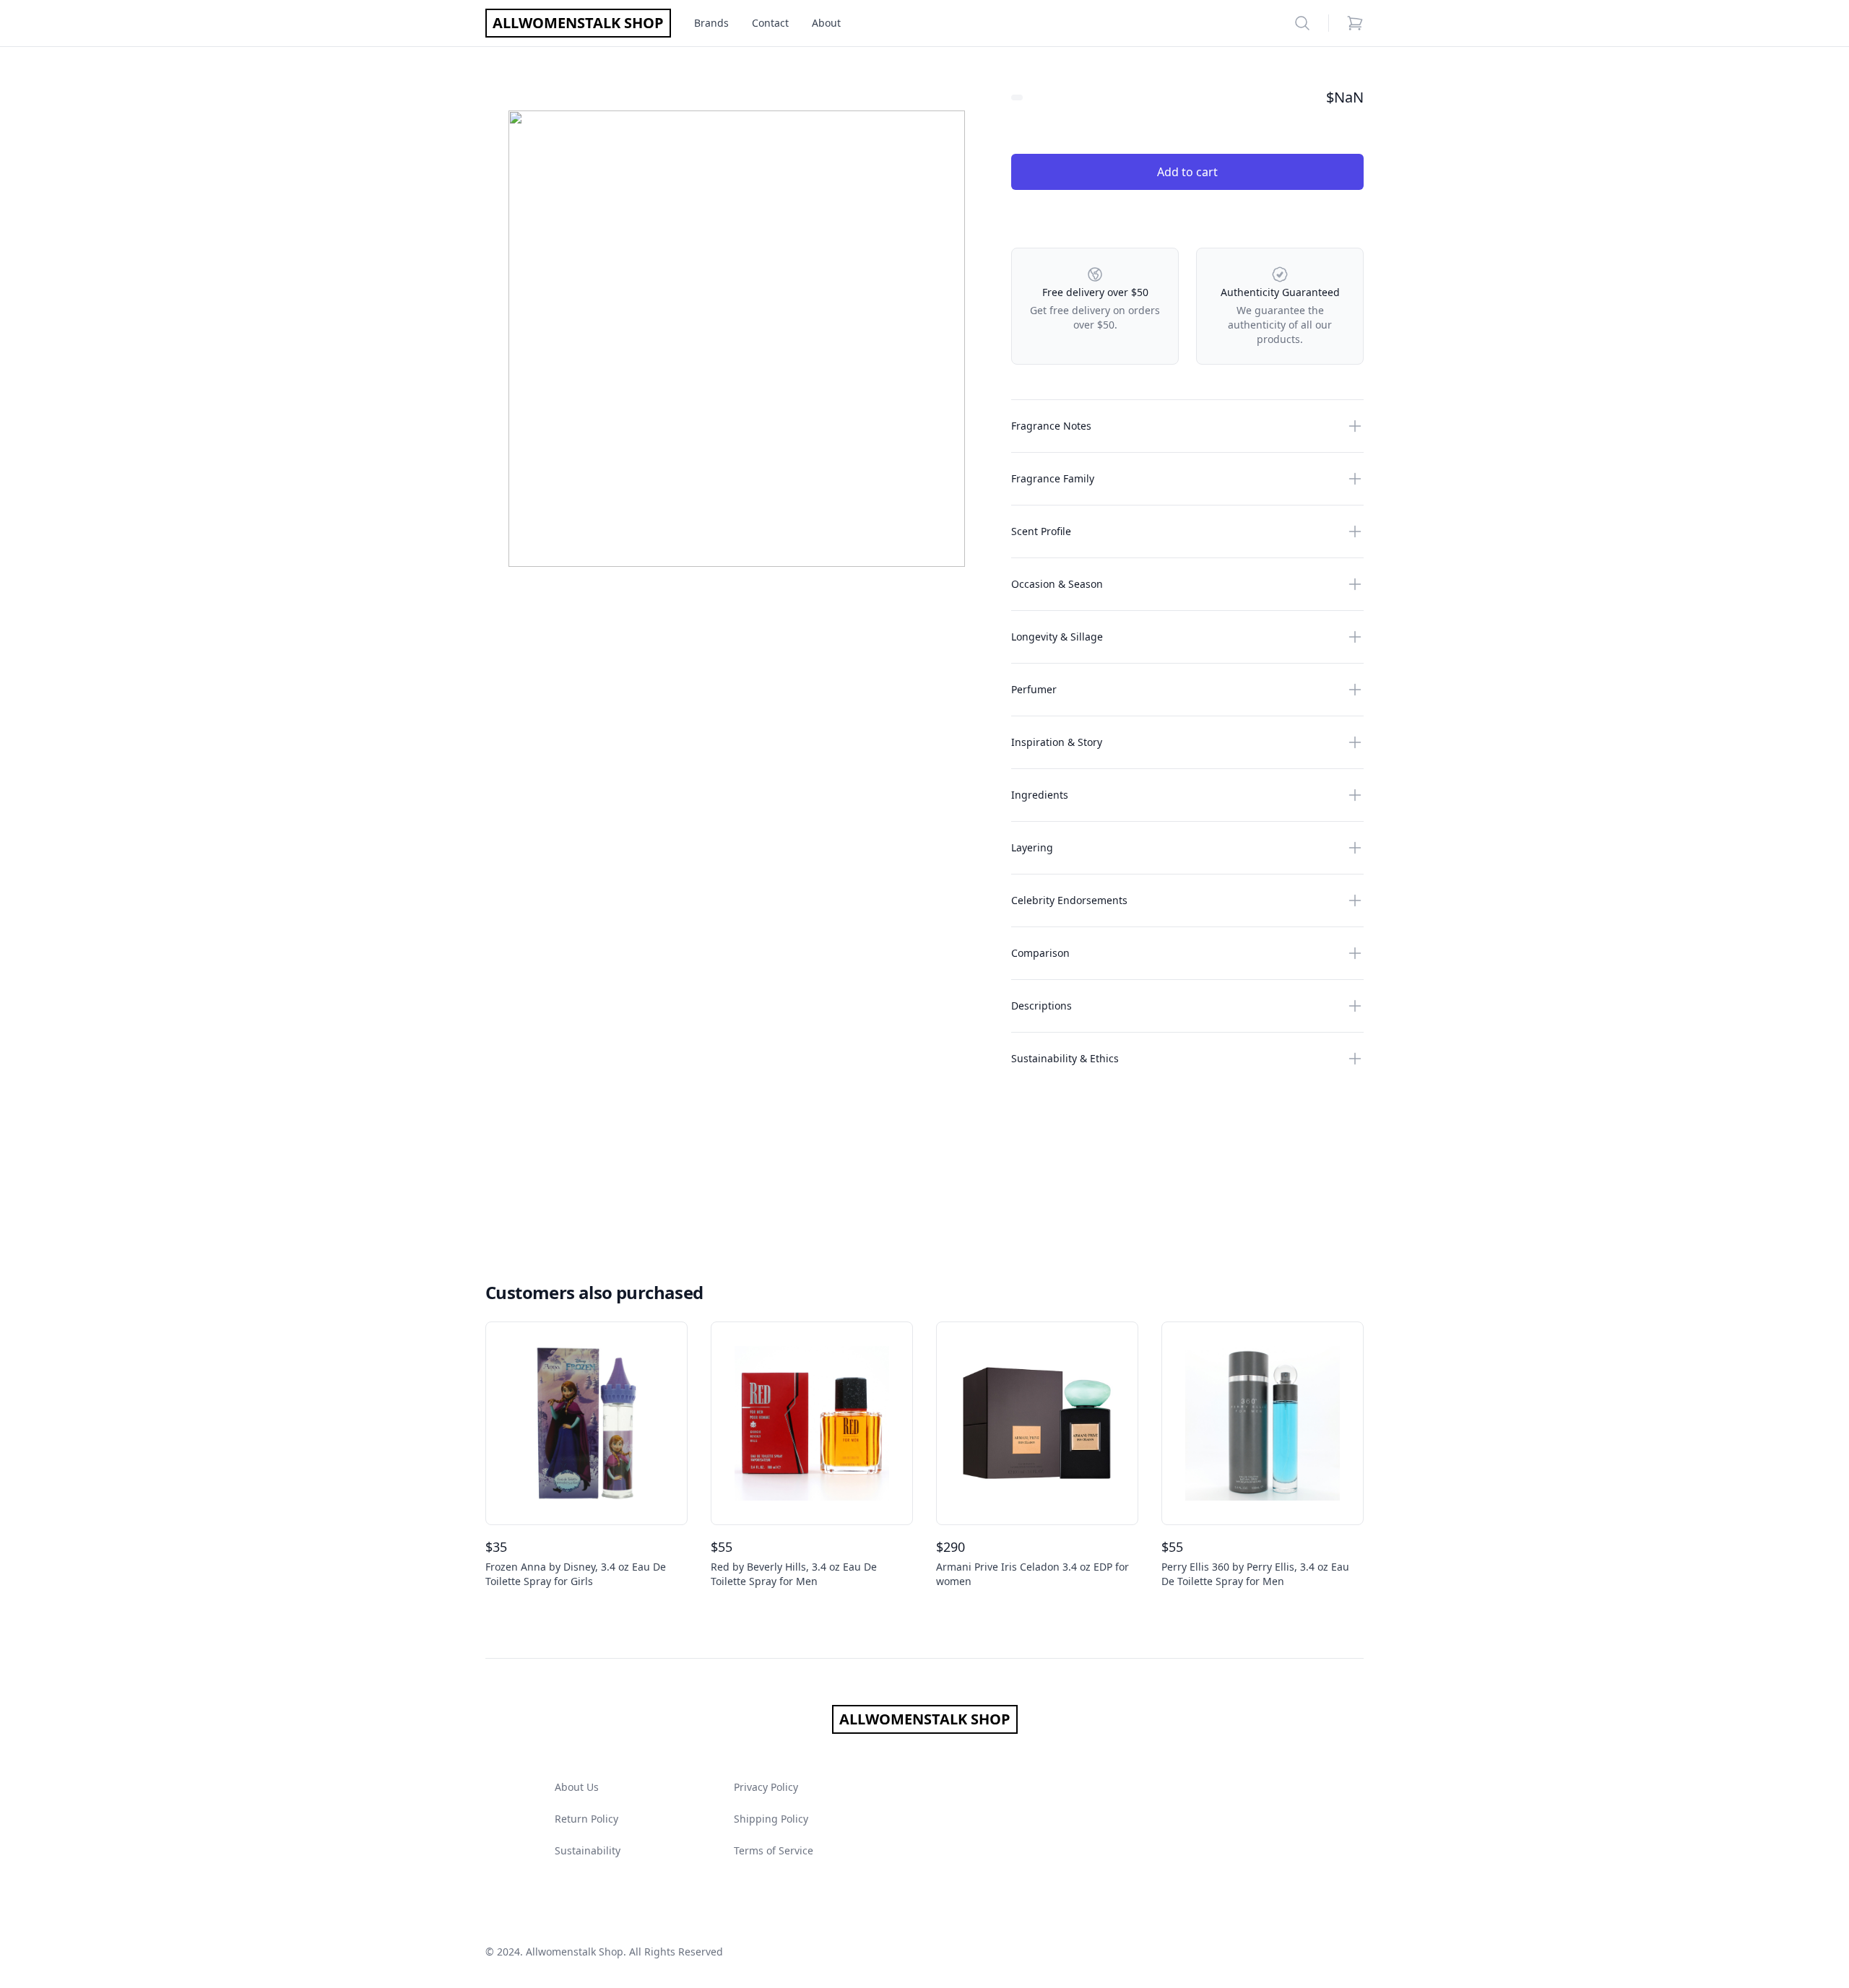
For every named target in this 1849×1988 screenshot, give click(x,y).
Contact (770, 23)
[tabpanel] (737, 339)
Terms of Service (774, 1850)
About (826, 23)
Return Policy (586, 1819)
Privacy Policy (766, 1787)
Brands (711, 23)
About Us (577, 1787)
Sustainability (588, 1850)
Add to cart (1187, 172)
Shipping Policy (771, 1819)
